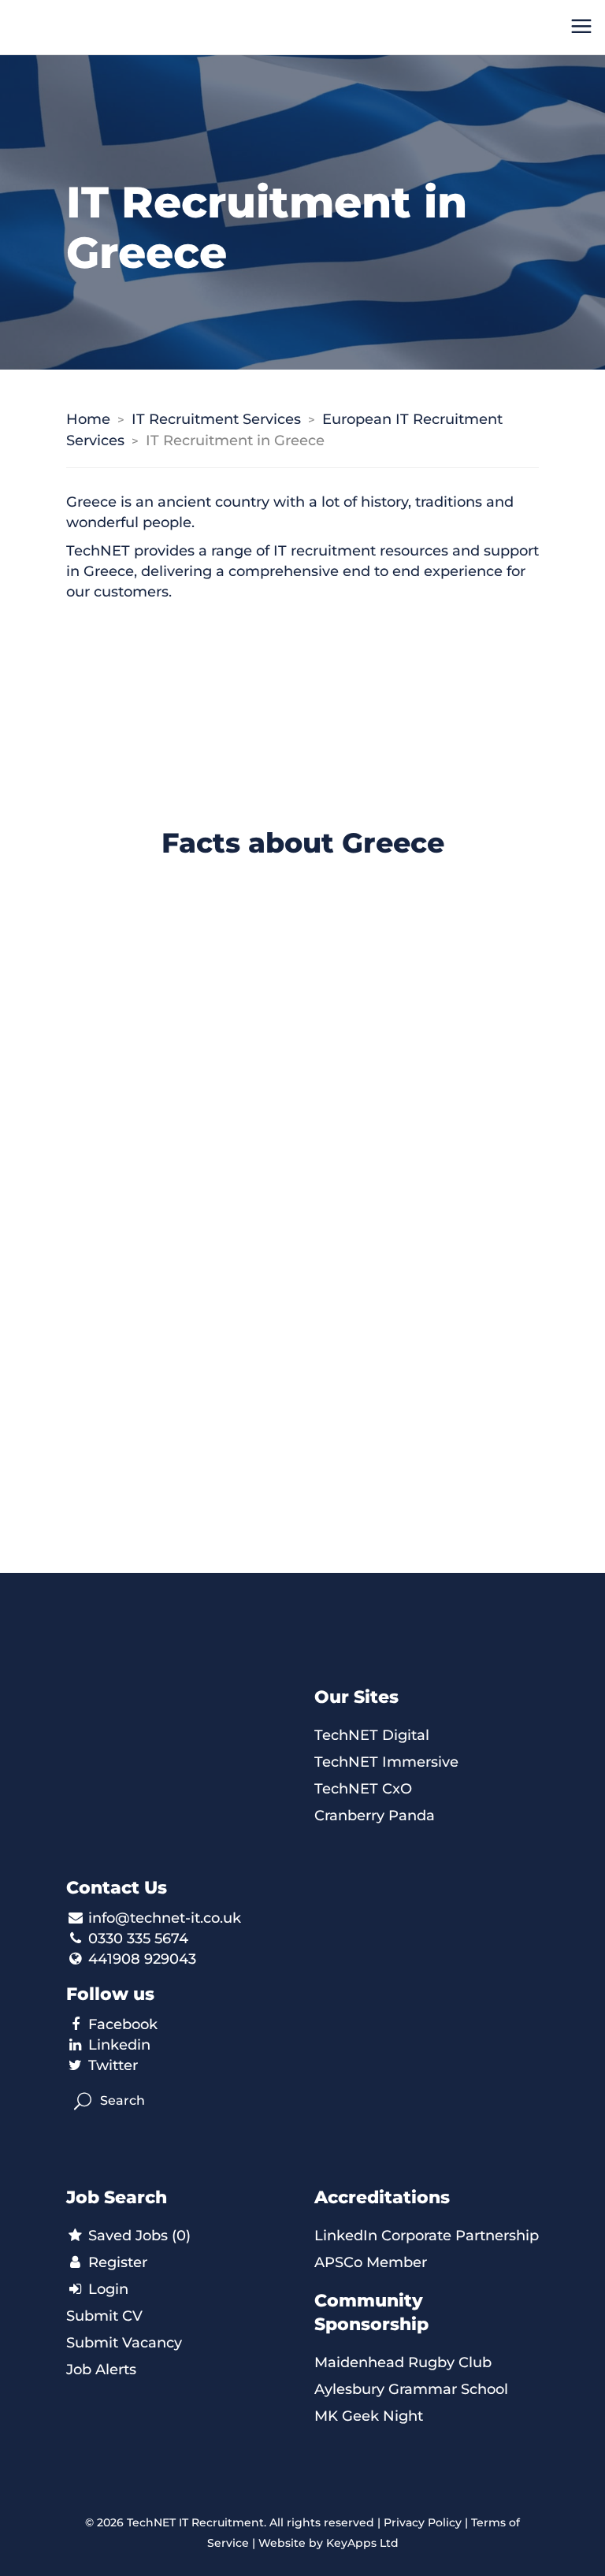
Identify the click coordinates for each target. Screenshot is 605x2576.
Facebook (123, 2024)
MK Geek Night (369, 2416)
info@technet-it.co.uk (165, 1918)
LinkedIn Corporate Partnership (427, 2236)
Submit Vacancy (124, 2343)
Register (116, 2262)
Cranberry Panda (375, 1816)
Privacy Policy (423, 2522)
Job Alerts (101, 2370)
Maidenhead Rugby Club (403, 2362)
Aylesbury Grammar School (411, 2389)
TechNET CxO (363, 1789)
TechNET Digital (372, 1735)
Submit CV (104, 2316)
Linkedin (119, 2045)
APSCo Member (371, 2262)
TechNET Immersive (386, 1762)
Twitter (113, 2065)
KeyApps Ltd (362, 2543)
